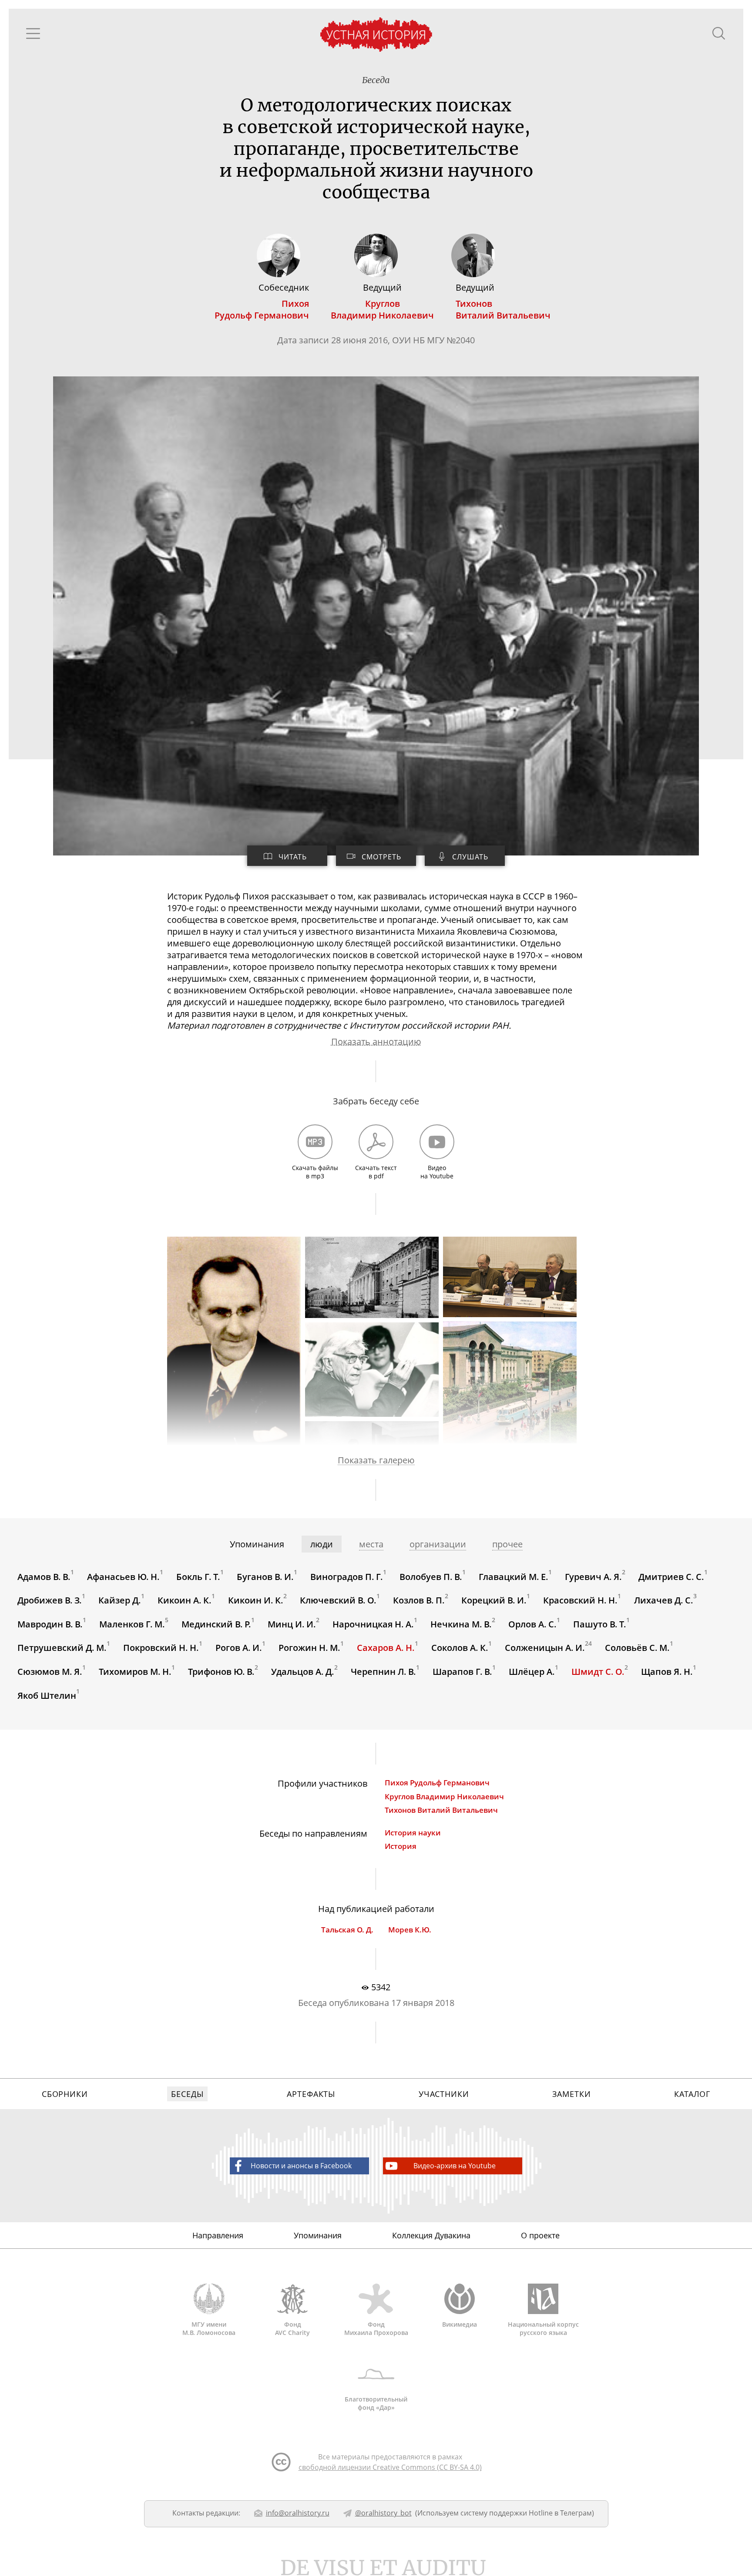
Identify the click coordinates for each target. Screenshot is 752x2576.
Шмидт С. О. (598, 1672)
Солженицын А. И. (545, 1648)
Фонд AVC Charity (292, 2328)
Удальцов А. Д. (303, 1672)
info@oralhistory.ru (298, 2513)
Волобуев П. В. (431, 1576)
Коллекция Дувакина (431, 2235)
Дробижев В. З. (50, 1600)
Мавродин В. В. (50, 1624)
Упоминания (318, 2235)
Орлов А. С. (532, 1624)
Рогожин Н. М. (309, 1648)
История (401, 1846)
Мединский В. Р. (216, 1624)
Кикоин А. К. (185, 1600)
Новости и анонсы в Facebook (301, 2166)
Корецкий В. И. (494, 1600)
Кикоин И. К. (256, 1600)
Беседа (376, 80)
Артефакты (311, 2094)
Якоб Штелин (47, 1695)
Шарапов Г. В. (462, 1672)
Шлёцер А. (532, 1672)
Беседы (187, 2094)
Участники (444, 2094)
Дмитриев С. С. (671, 1576)
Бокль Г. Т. (198, 1576)
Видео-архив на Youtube (455, 2166)
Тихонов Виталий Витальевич (441, 1810)
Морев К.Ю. (410, 1930)
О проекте (540, 2235)
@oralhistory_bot (383, 2513)
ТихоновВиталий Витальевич (503, 309)
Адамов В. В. (44, 1576)
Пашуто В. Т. (600, 1624)
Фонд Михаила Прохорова (376, 2328)
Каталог (692, 2094)
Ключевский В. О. (338, 1600)
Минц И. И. (292, 1624)
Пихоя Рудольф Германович (437, 1783)
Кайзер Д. (120, 1600)
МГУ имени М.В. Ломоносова (209, 2328)
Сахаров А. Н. (386, 1648)
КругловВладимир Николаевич (382, 309)
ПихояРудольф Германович (262, 309)
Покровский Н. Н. (161, 1648)
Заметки (571, 2094)
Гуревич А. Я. (593, 1576)
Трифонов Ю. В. (221, 1672)
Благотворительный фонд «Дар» (376, 2403)
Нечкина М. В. (461, 1624)
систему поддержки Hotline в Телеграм (526, 2513)
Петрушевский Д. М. (62, 1648)
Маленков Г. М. (132, 1624)
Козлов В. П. (419, 1600)
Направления (218, 2235)
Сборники (65, 2094)
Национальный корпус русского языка (543, 2328)
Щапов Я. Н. (667, 1672)
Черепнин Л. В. (383, 1672)
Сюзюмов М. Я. (50, 1672)
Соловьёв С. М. (637, 1648)
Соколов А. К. (460, 1648)
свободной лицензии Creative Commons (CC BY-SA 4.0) (390, 2467)
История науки (413, 1833)
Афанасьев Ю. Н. (123, 1576)
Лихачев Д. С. (664, 1600)
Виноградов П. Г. (347, 1576)
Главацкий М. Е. (514, 1576)
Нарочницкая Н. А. (373, 1624)
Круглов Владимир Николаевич (444, 1796)
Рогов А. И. (239, 1648)
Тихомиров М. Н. (135, 1672)
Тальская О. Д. (347, 1930)
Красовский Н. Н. (580, 1600)
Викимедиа (460, 2324)
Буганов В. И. (265, 1576)
